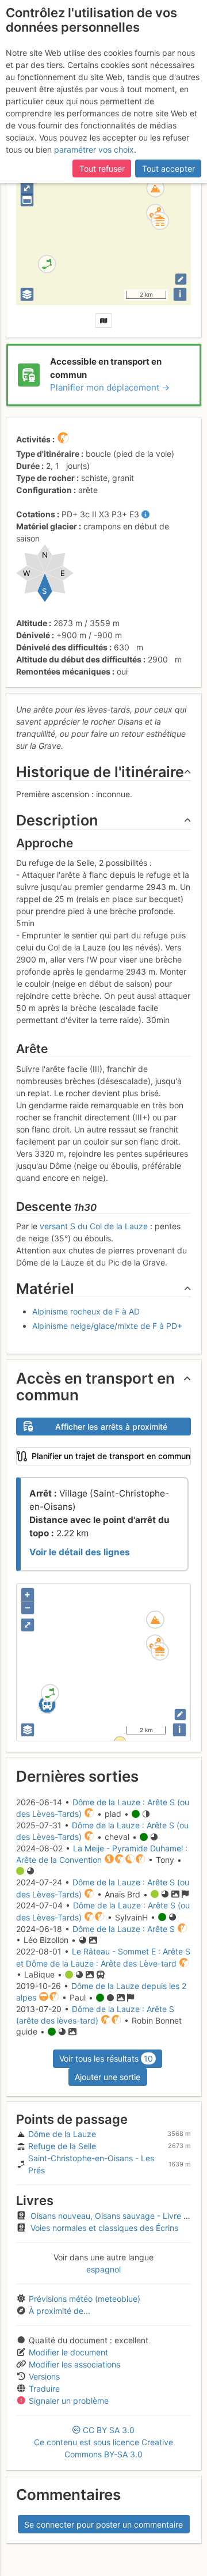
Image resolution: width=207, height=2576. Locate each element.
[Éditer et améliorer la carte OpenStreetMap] (181, 279)
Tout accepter (168, 168)
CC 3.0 (103, 2442)
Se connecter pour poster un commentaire (103, 2524)
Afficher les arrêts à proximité (111, 1427)
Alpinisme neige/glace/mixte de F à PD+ (107, 1326)
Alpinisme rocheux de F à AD (86, 1311)
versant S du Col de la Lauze (94, 1226)
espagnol (103, 2269)
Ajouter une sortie (108, 2077)
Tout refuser (102, 168)
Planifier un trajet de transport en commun (111, 1456)
